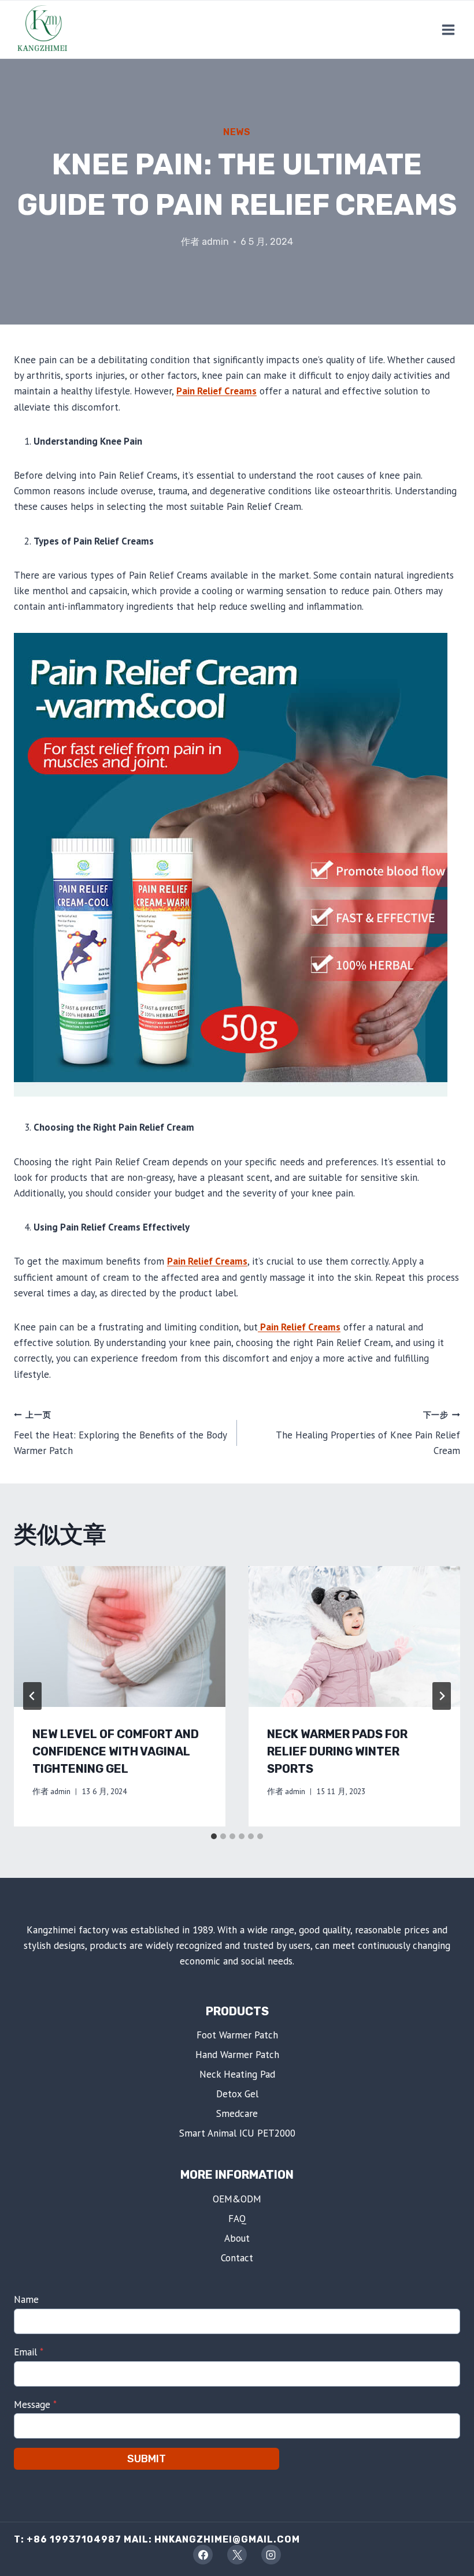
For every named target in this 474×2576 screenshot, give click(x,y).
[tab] (214, 1836)
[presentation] (120, 1636)
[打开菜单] (448, 29)
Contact (237, 2258)
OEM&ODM (237, 2199)
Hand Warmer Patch (237, 2055)
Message (35, 2404)
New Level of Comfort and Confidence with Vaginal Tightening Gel (116, 1751)
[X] (237, 2555)
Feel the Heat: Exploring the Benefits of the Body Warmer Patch (120, 1433)
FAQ (237, 2219)
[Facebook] (203, 2555)
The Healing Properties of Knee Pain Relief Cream (368, 1433)
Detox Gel (237, 2094)
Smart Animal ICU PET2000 (237, 2133)
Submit (147, 2459)
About (237, 2238)
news (237, 132)
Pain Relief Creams (216, 391)
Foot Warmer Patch (237, 2035)
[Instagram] (271, 2555)
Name (26, 2299)
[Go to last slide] (32, 1696)
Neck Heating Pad (237, 2074)
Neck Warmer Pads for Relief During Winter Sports (337, 1751)
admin (215, 242)
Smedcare (237, 2113)
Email (29, 2352)
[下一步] (442, 1696)
